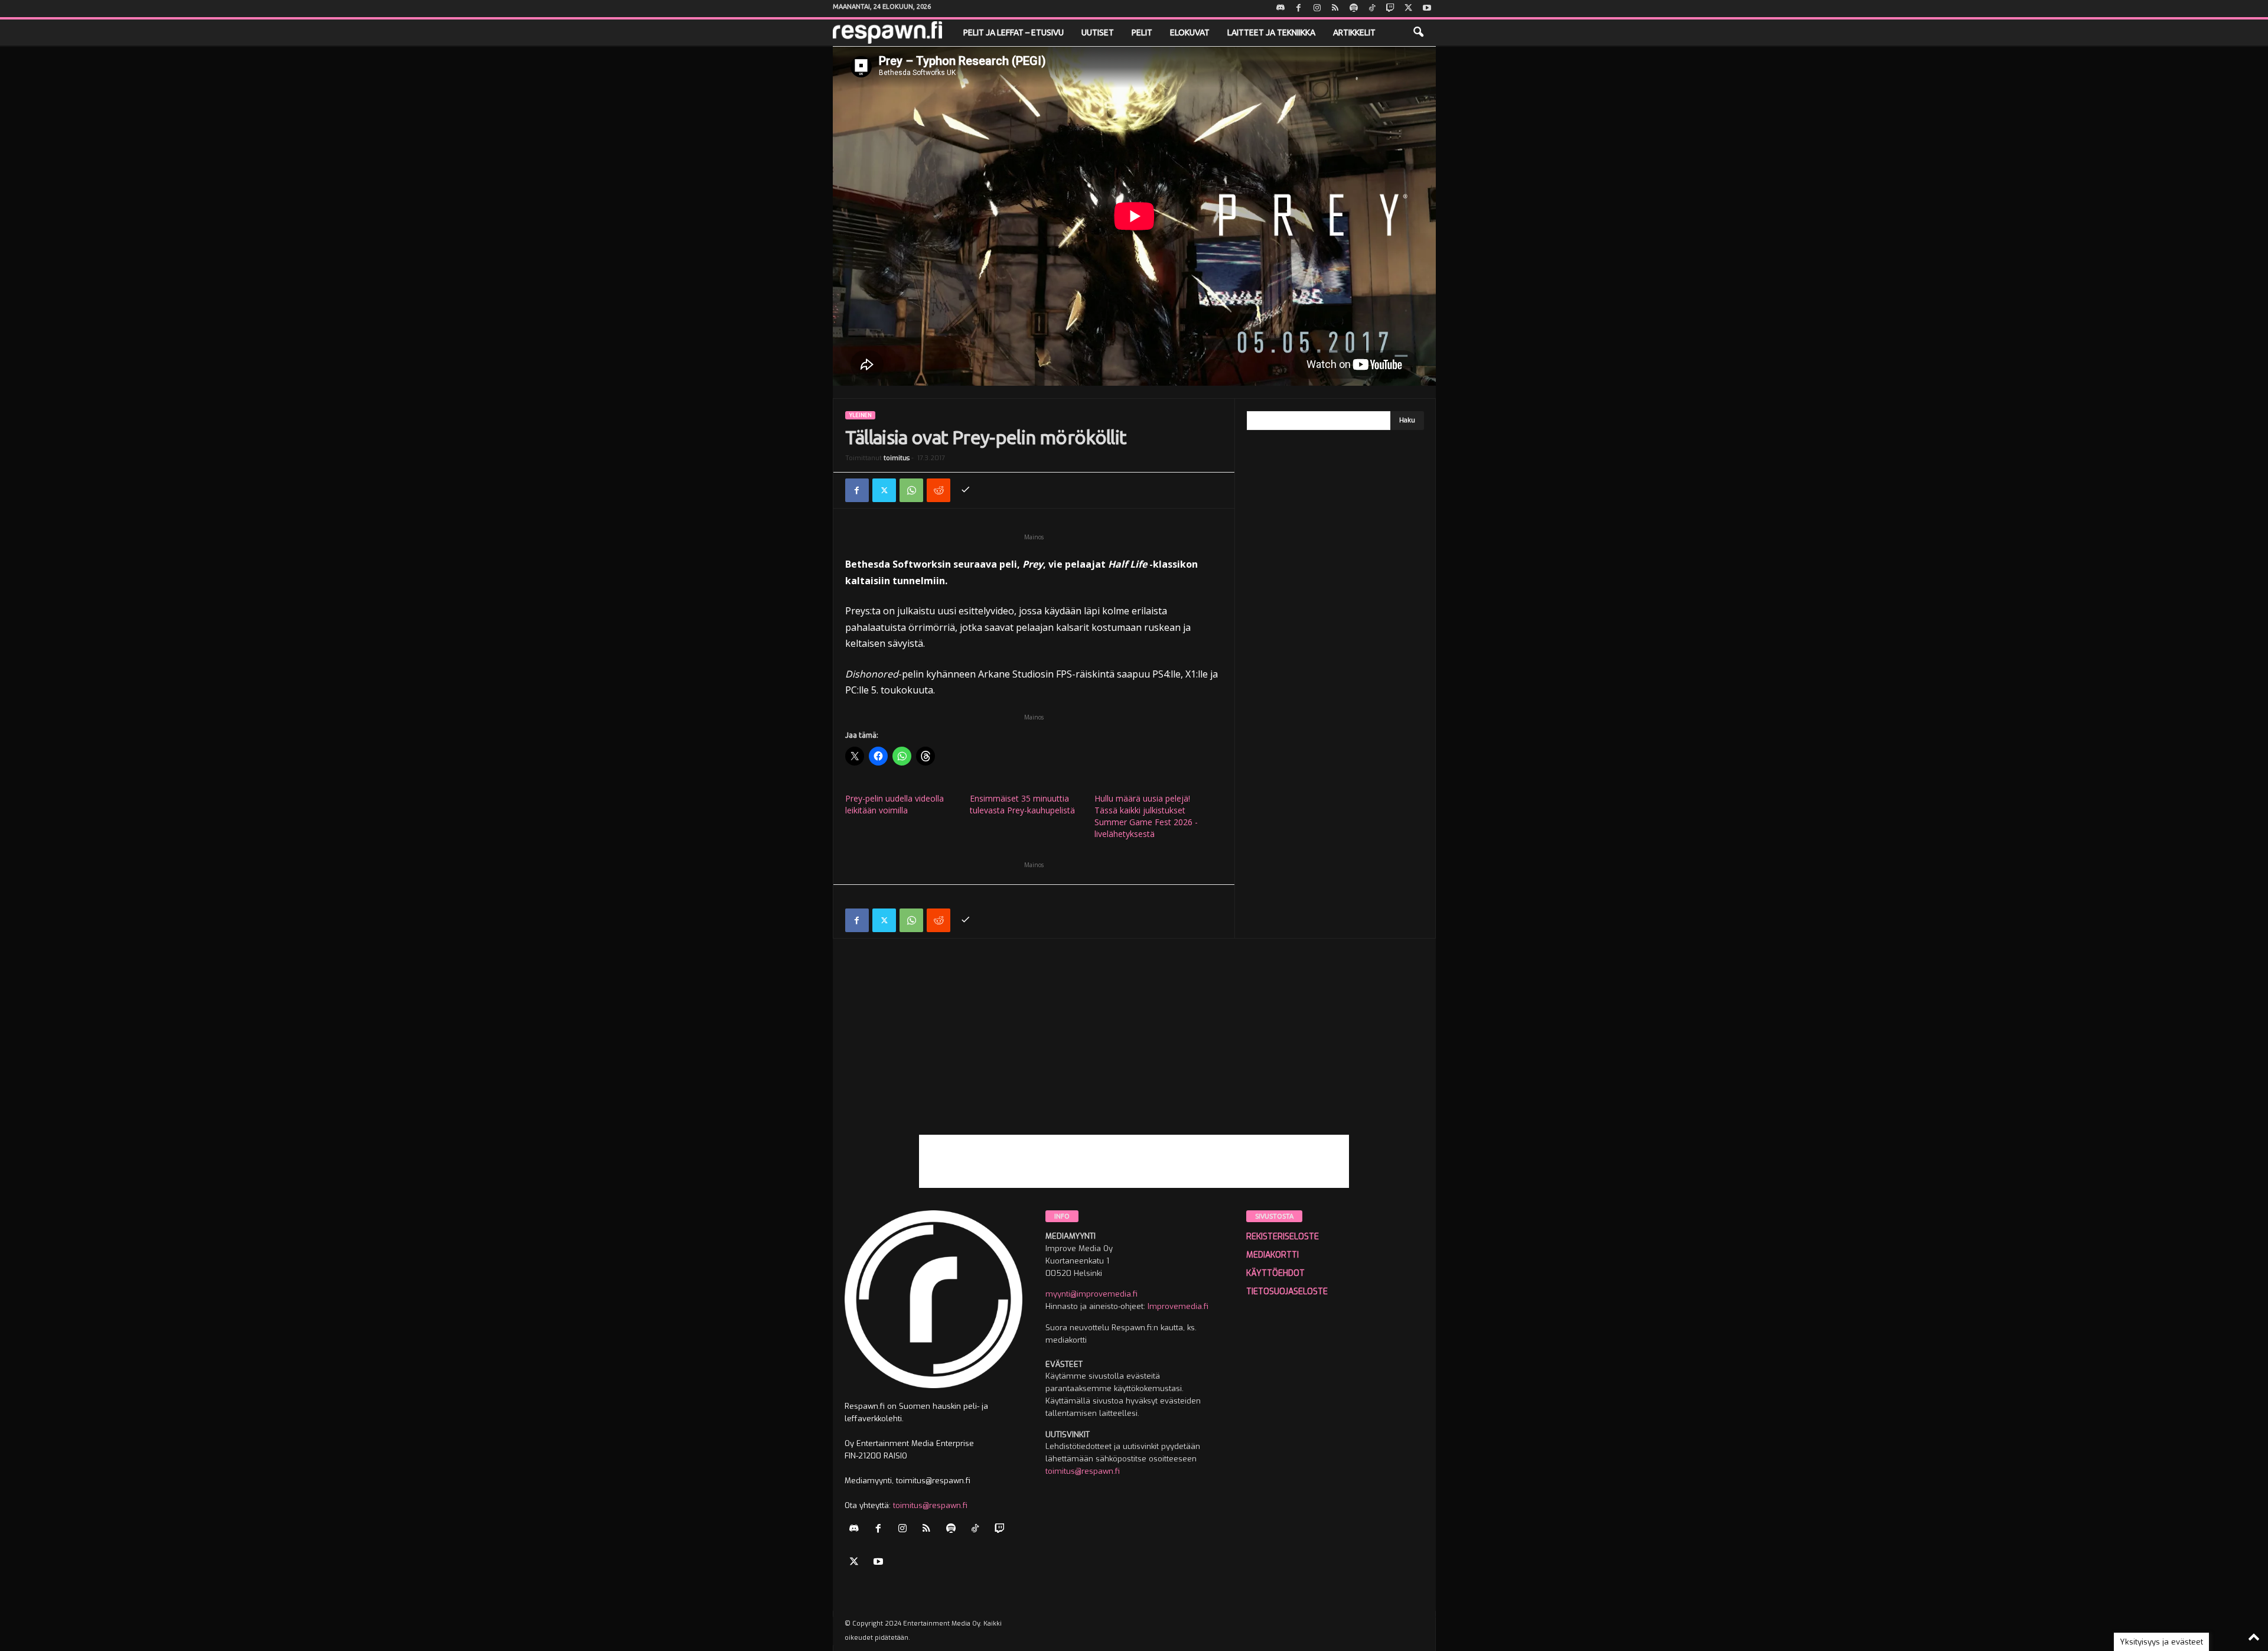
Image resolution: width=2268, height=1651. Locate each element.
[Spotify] (1354, 9)
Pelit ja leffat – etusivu (1014, 32)
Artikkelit (1354, 32)
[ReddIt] (939, 490)
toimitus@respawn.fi (930, 1505)
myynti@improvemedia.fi (1091, 1294)
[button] (1418, 32)
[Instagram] (1317, 9)
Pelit (1142, 32)
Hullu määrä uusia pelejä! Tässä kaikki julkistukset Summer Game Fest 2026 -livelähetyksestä (1146, 816)
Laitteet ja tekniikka (1271, 32)
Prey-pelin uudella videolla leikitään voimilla (895, 804)
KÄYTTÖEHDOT (1275, 1273)
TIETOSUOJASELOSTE (1287, 1292)
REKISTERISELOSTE (1283, 1237)
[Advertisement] (1134, 1052)
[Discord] (1280, 9)
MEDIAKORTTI (1273, 1255)
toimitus (897, 458)
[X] (1409, 9)
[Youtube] (1427, 9)
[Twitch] (1390, 9)
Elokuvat (1190, 32)
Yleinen (860, 415)
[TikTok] (1372, 9)
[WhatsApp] (911, 490)
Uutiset (1098, 32)
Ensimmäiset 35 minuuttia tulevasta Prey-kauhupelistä (1022, 804)
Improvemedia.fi (1178, 1306)
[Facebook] (1299, 9)
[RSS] (1335, 9)
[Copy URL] (966, 490)
